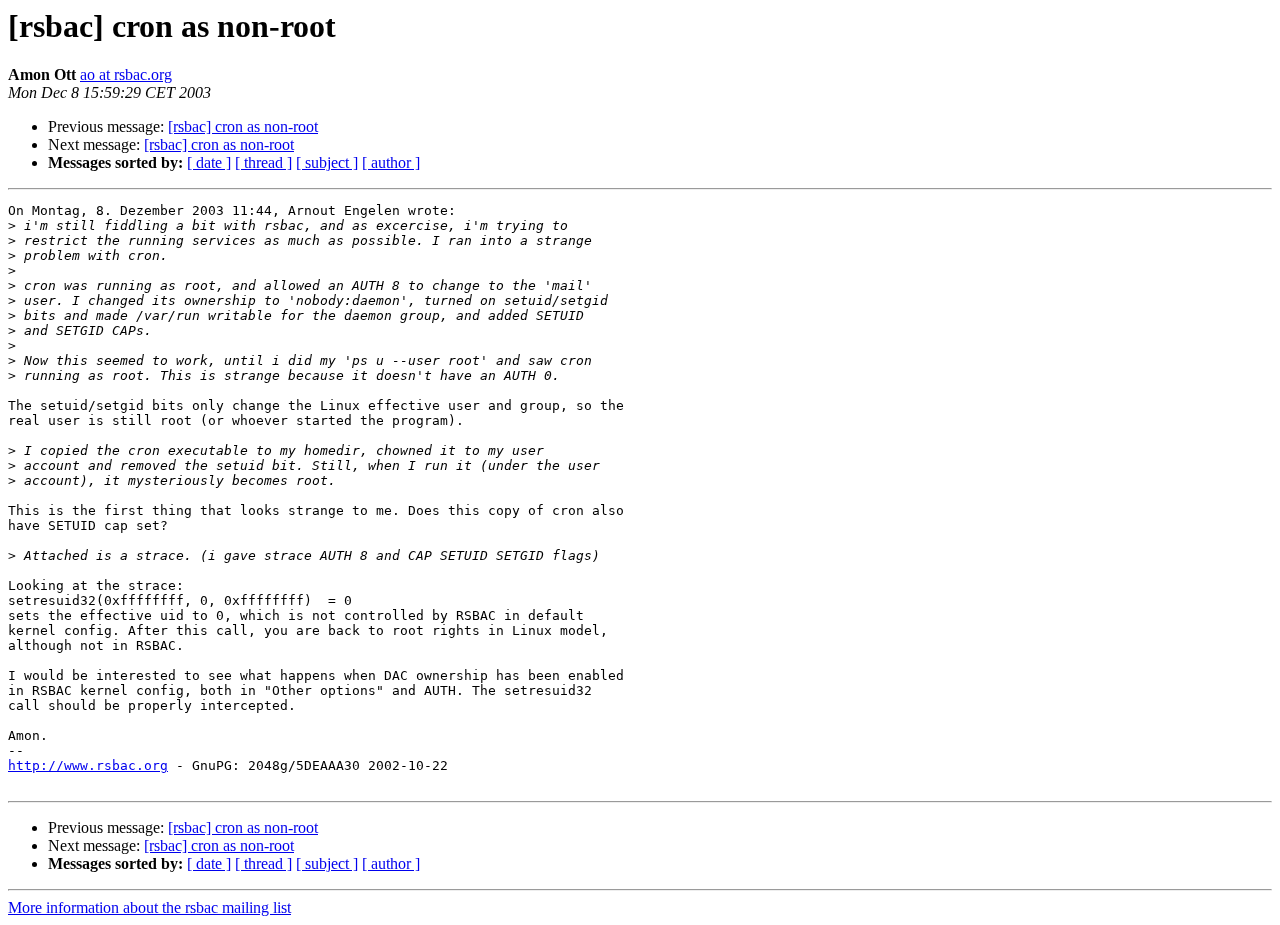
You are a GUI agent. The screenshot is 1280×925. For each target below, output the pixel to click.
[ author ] (391, 162)
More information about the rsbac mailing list (149, 907)
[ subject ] (327, 162)
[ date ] (209, 162)
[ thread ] (263, 162)
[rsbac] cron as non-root (243, 126)
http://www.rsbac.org (88, 765)
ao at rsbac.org (126, 74)
